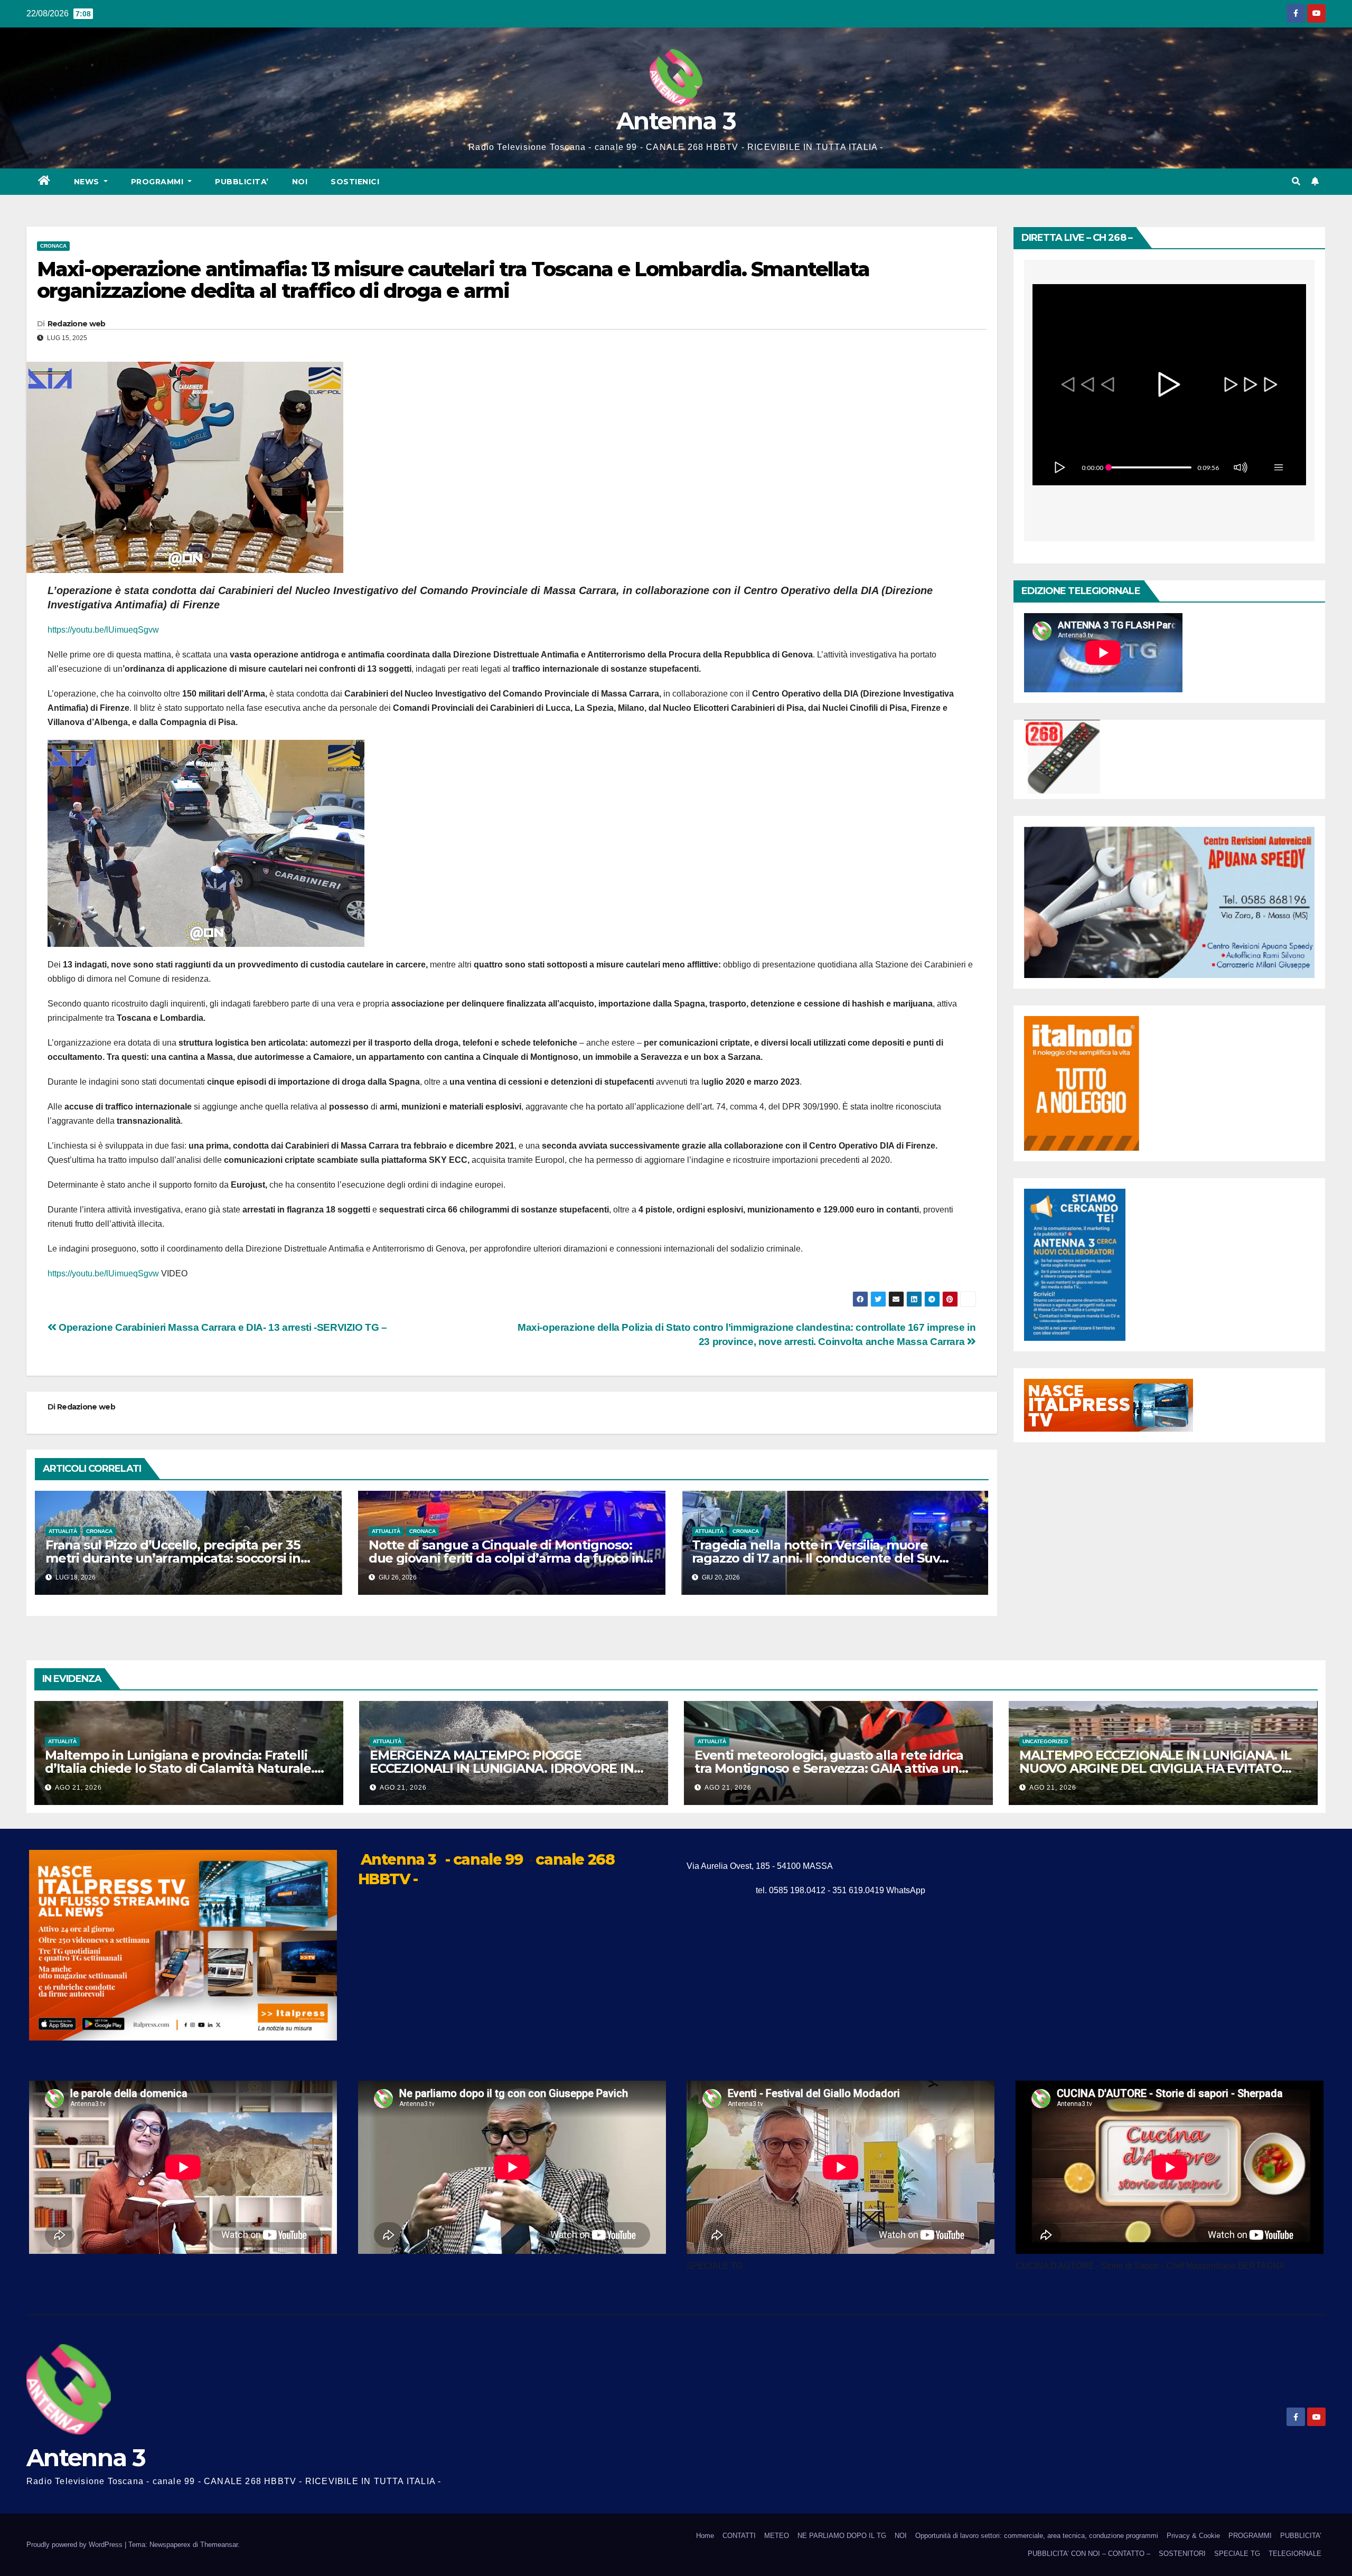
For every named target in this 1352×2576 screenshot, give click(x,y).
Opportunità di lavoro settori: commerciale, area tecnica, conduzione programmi (1037, 2536)
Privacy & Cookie (1193, 2536)
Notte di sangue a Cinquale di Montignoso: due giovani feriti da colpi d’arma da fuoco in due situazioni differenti (506, 1558)
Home (705, 2536)
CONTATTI (739, 2536)
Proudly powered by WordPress (76, 2545)
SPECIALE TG (1237, 2554)
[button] (1296, 181)
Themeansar (219, 2545)
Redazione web (77, 324)
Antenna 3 (676, 121)
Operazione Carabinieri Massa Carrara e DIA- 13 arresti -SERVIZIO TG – (222, 1327)
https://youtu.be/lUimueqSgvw (103, 630)
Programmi (158, 182)
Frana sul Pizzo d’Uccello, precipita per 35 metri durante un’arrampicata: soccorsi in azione (173, 1558)
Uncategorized (1045, 1741)
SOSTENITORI (1182, 2554)
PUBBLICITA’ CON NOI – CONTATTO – (1089, 2554)
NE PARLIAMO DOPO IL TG (842, 2536)
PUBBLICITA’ (242, 182)
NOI (300, 182)
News (88, 182)
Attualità (63, 1531)
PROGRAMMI (1250, 2536)
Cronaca (53, 246)
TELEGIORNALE (1295, 2554)
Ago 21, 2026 (78, 1788)
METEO (777, 2536)
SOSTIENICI (355, 182)
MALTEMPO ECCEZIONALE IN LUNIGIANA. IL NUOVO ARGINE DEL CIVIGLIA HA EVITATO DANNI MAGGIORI (1155, 1768)
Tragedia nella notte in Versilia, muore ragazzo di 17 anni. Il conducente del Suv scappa (816, 1558)
